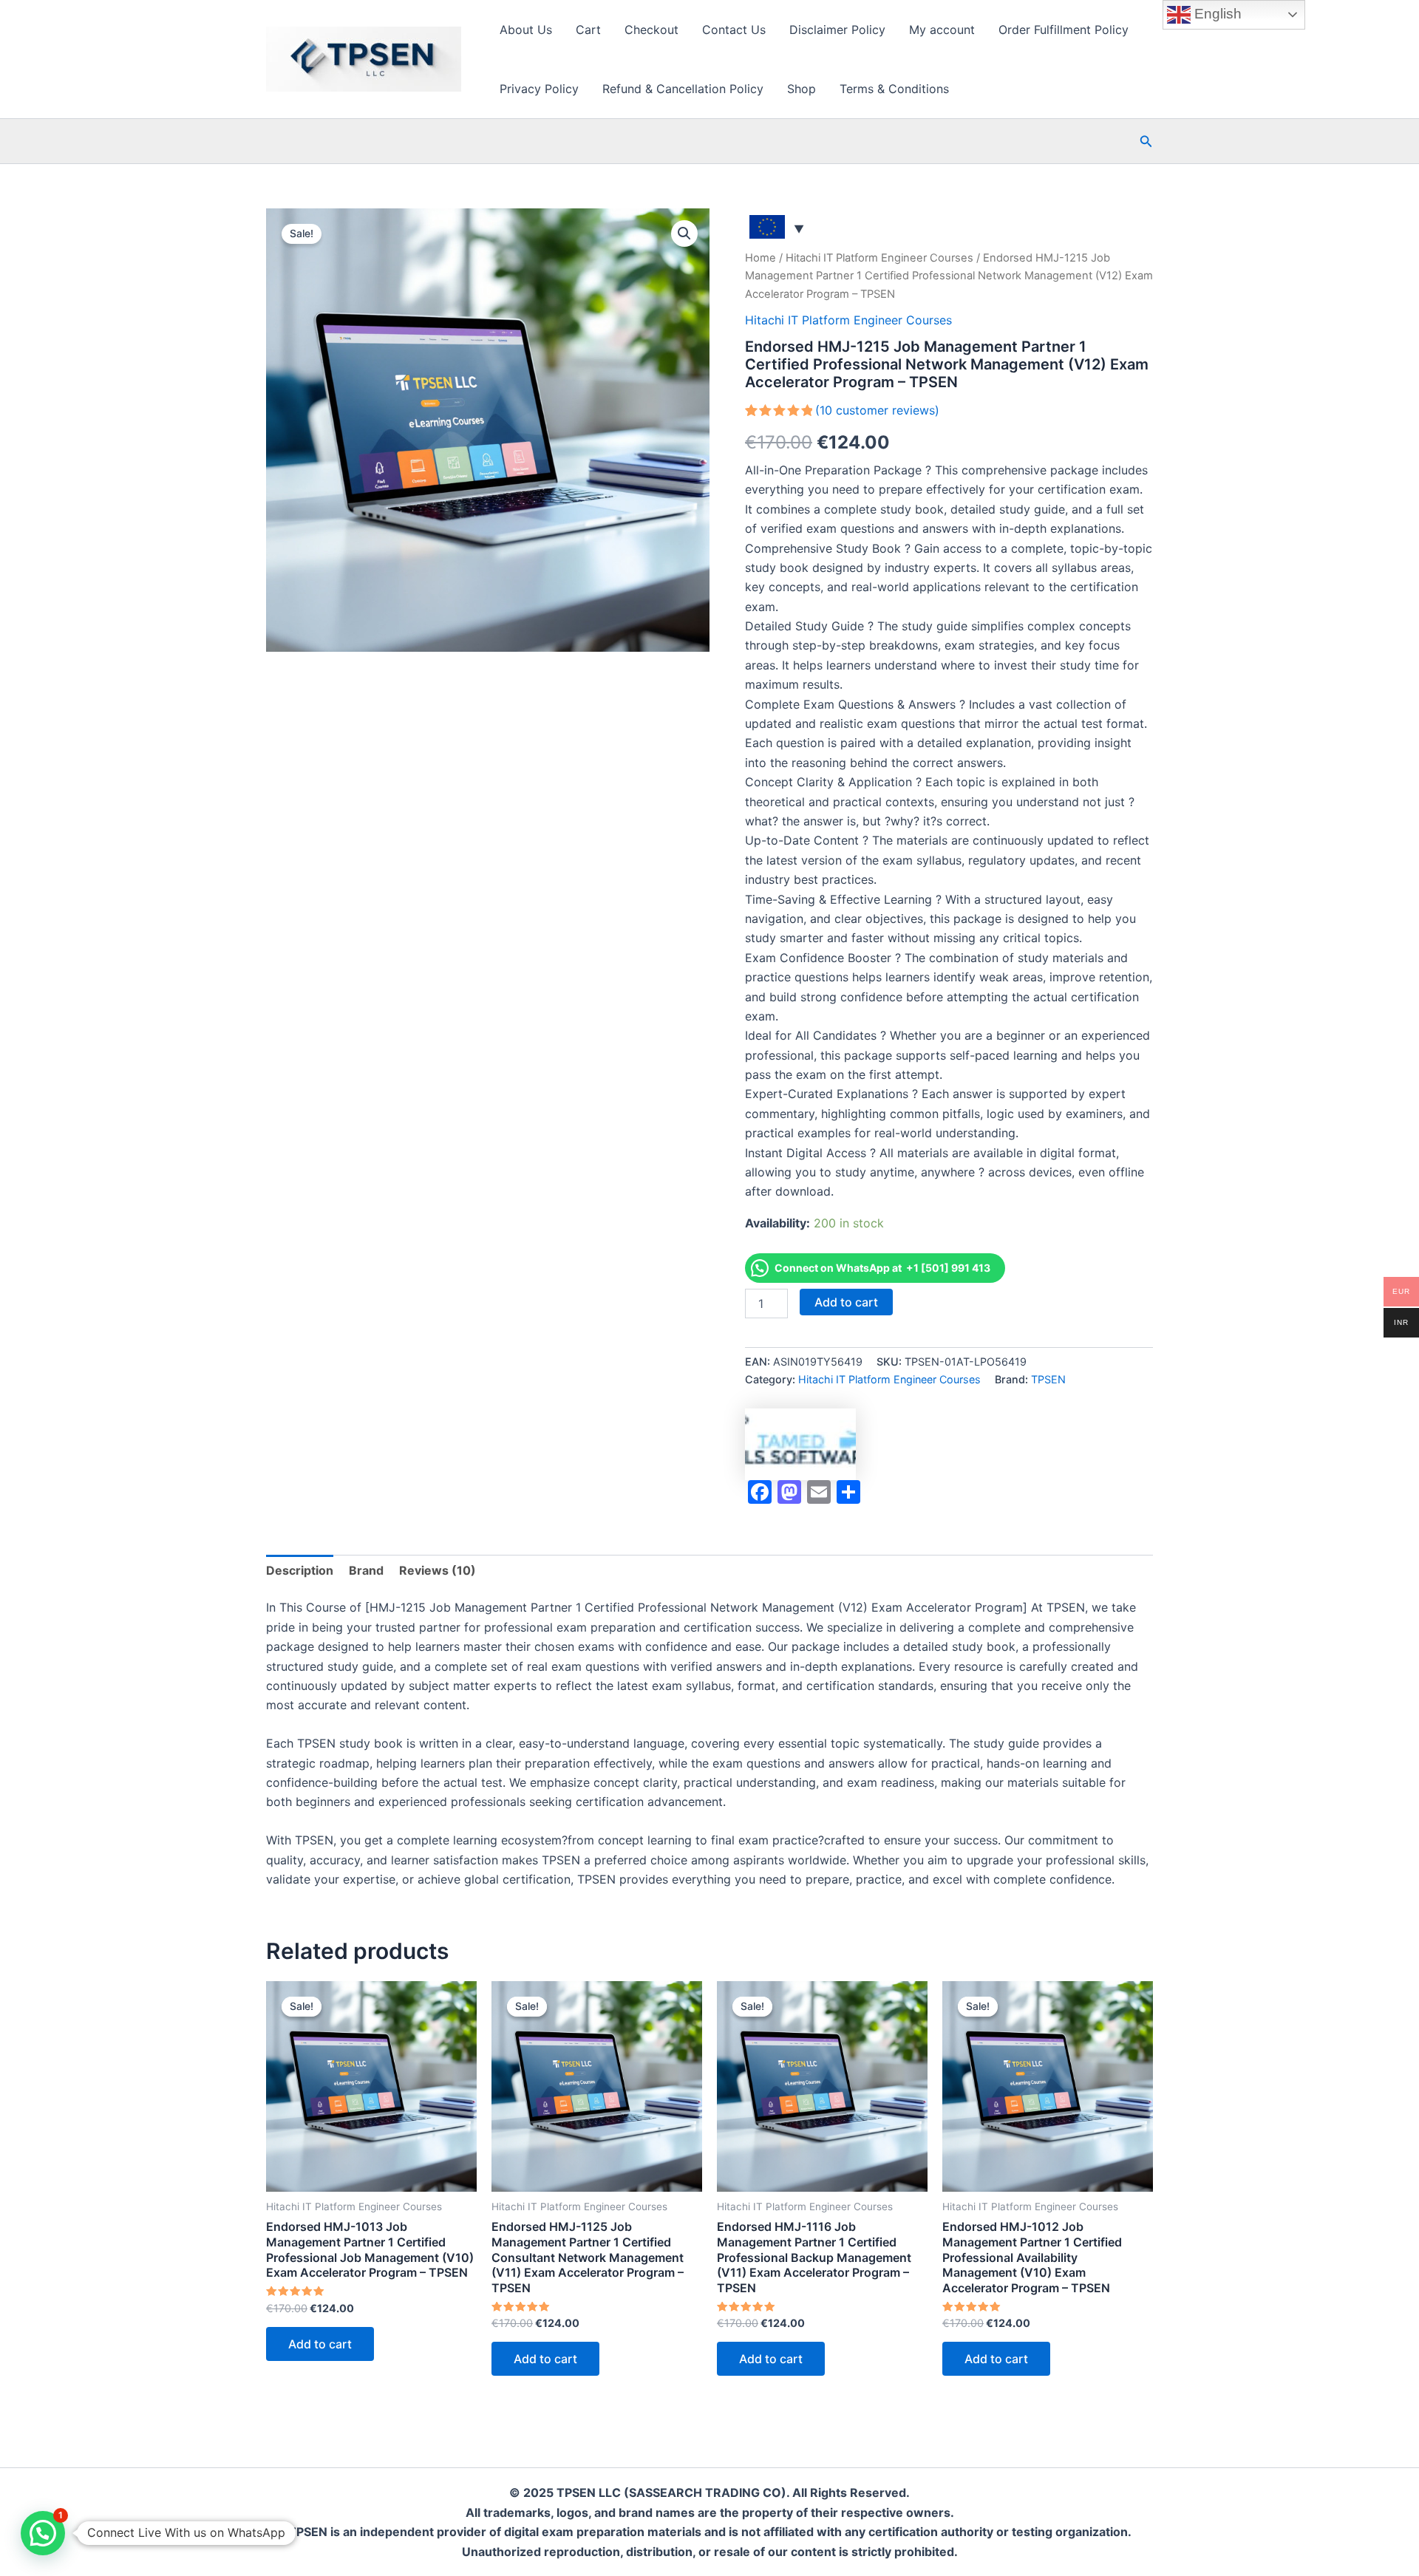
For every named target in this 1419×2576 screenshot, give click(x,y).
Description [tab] (300, 1570)
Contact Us (734, 30)
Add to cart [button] (320, 2344)
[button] (1146, 142)
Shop (802, 89)
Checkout (651, 30)
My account (942, 30)
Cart (588, 30)
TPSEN (1048, 1379)
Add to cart (846, 1302)
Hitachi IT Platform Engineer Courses (879, 258)
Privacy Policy (539, 89)
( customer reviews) (877, 410)
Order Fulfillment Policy (1064, 30)
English (1216, 14)
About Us (526, 30)
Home (760, 258)
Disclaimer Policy (837, 30)
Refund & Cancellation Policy (683, 89)
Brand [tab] (366, 1570)
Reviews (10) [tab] (438, 1570)
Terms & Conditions (894, 89)
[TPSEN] (800, 1444)
